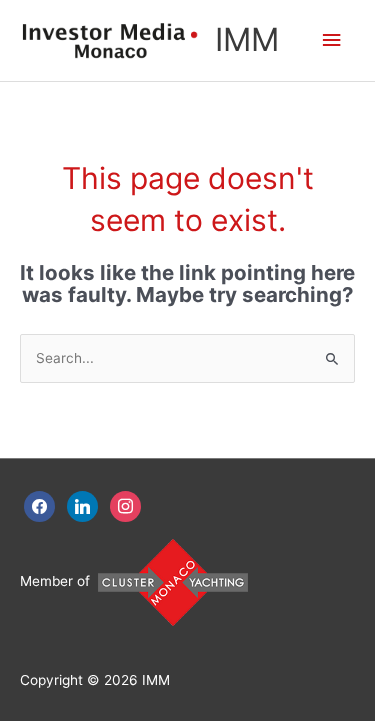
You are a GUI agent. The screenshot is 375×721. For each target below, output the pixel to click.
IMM (247, 39)
